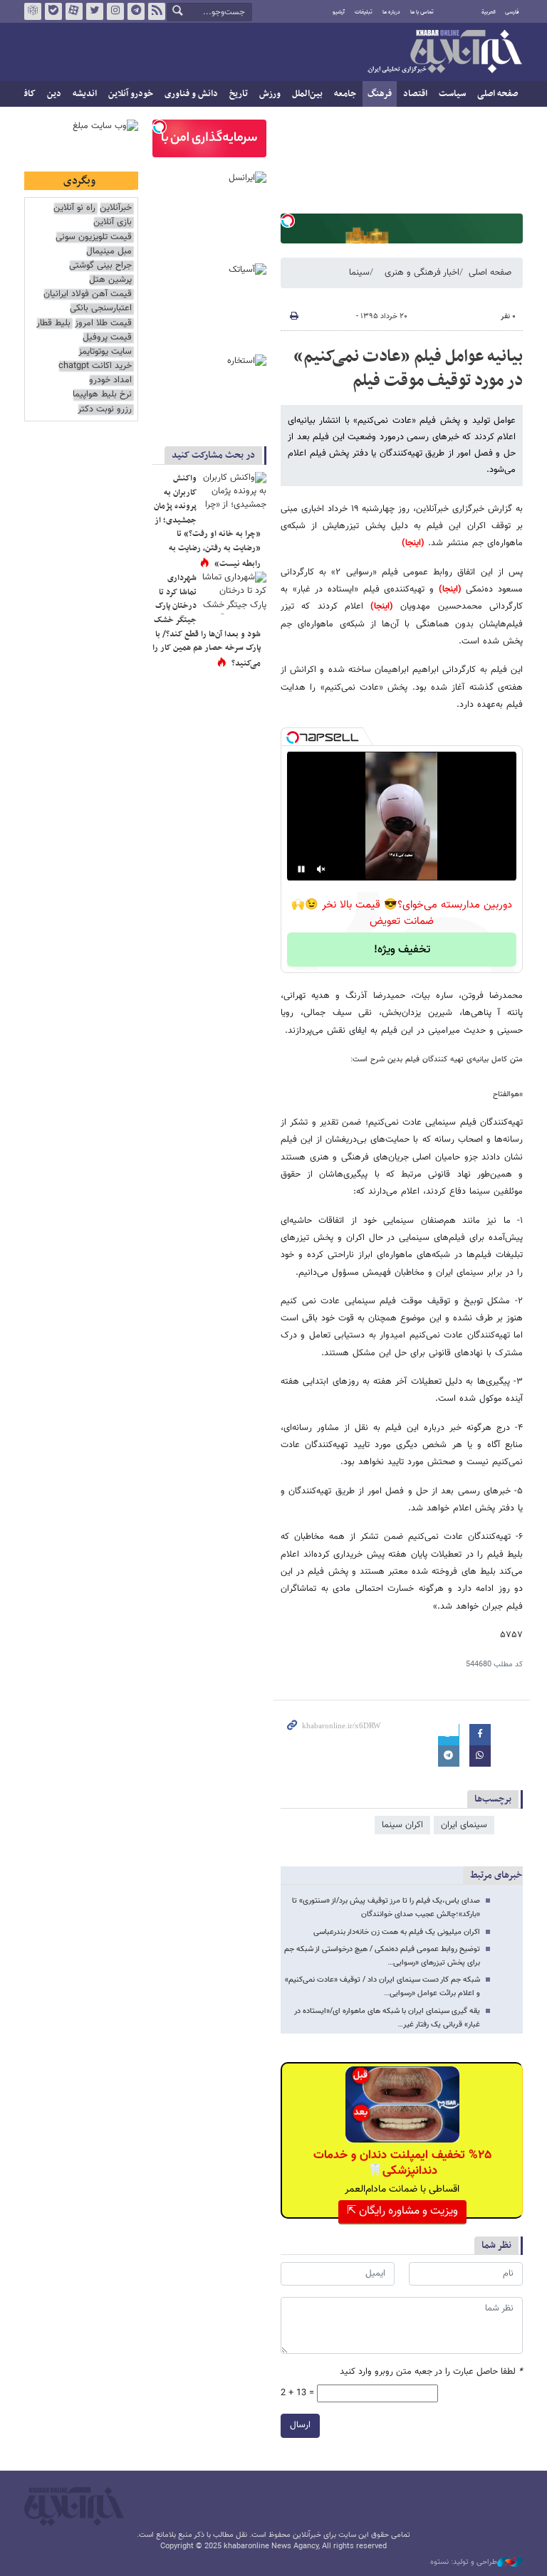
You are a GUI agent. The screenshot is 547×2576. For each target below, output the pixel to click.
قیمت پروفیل (107, 338)
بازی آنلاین (113, 222)
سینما (359, 273)
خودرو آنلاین (131, 94)
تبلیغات (364, 12)
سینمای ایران (464, 1825)
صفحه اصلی (497, 94)
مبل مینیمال (109, 252)
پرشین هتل (110, 280)
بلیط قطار (53, 324)
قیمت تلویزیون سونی (94, 237)
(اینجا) (413, 543)
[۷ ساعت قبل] (234, 593)
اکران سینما (402, 1825)
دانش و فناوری (191, 94)
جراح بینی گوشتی (100, 266)
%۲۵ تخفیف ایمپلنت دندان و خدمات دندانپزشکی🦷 (402, 2163)
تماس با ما (422, 12)
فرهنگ (380, 94)
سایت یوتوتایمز (105, 352)
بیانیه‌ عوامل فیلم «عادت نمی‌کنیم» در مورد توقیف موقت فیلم (408, 369)
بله (53, 11)
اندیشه (85, 94)
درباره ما (391, 12)
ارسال (300, 2425)
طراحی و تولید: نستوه (464, 2562)
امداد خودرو (110, 380)
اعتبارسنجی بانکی (101, 309)
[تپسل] (288, 221)
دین (54, 94)
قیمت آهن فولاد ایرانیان (88, 294)
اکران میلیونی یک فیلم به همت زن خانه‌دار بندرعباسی (397, 1932)
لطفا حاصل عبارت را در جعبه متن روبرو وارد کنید (431, 2372)
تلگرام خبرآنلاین (136, 11)
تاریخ (239, 94)
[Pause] (301, 869)
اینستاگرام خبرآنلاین (115, 11)
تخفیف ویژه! (402, 950)
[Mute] (321, 869)
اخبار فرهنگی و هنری (422, 273)
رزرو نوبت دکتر (105, 410)
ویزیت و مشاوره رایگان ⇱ (402, 2211)
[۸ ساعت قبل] (234, 493)
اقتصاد (415, 94)
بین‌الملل (307, 94)
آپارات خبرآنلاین (74, 11)
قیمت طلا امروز (103, 324)
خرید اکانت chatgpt (95, 366)
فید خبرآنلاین (157, 11)
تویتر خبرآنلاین (95, 11)
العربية (489, 12)
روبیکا (33, 11)
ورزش (270, 94)
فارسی (512, 12)
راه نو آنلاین (74, 208)
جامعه (345, 94)
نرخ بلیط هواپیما (102, 395)
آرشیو (339, 12)
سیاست (452, 94)
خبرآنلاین (444, 53)
